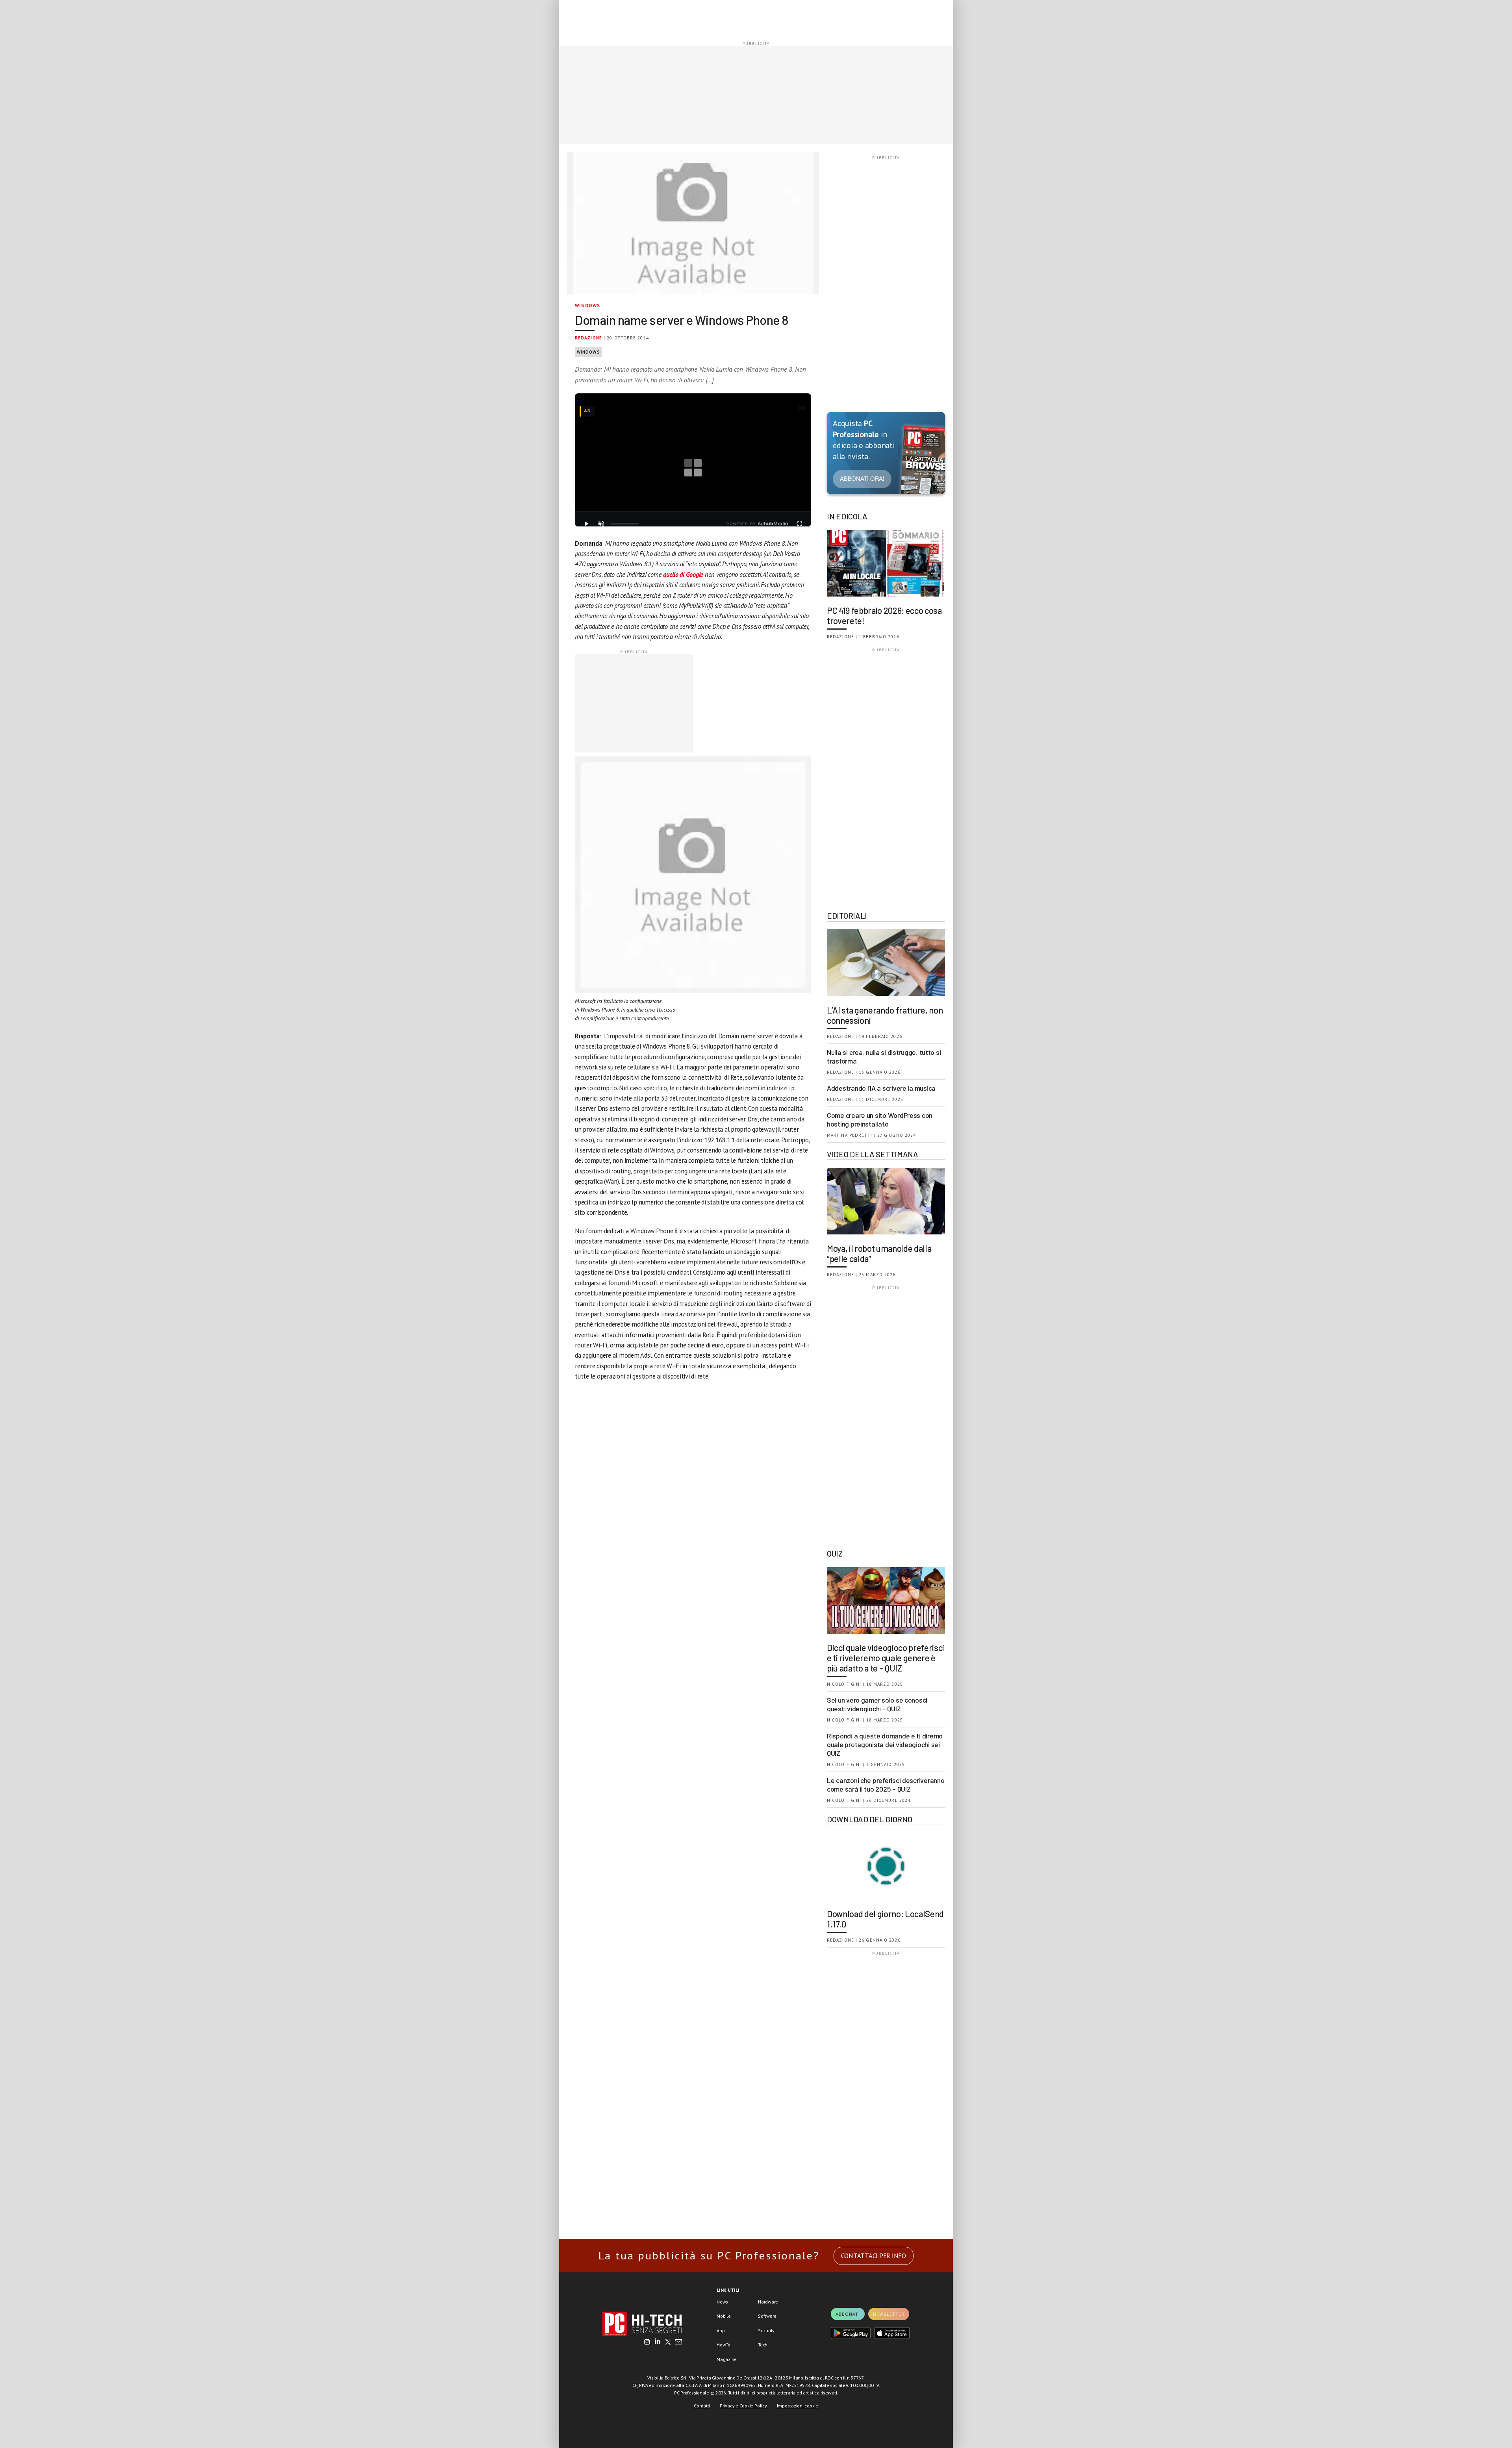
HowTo (724, 2345)
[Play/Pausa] (586, 524)
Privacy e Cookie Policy (743, 2406)
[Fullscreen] (800, 524)
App (721, 2330)
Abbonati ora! (862, 479)
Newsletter (889, 2314)
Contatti (702, 2406)
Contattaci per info (874, 2256)
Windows (587, 305)
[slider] (624, 524)
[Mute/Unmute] (601, 524)
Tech (763, 2345)
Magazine (727, 2359)
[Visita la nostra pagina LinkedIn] (658, 2342)
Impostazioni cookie (798, 2406)
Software (767, 2316)
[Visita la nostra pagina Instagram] (647, 2342)
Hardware (768, 2302)
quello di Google (684, 574)
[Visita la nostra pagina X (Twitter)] (668, 2342)
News (722, 2302)
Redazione (588, 338)
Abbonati (848, 2314)
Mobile (724, 2316)
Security (766, 2330)
